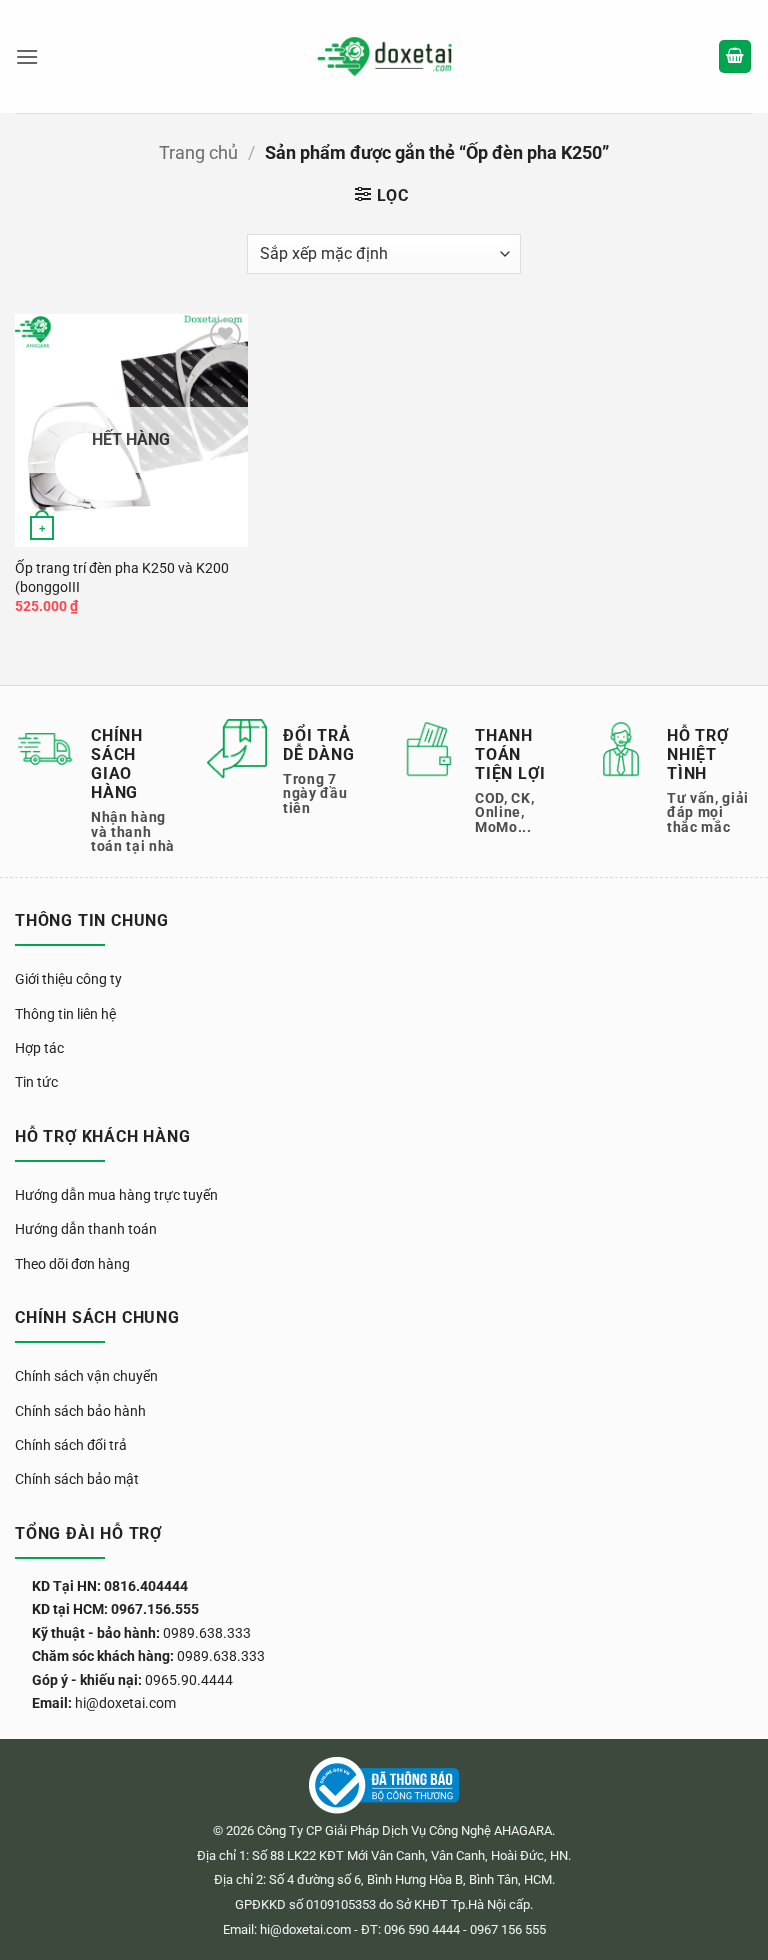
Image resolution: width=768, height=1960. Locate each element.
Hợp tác (39, 1048)
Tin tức (36, 1082)
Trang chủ (198, 152)
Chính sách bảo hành (80, 1411)
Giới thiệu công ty (68, 979)
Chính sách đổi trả (71, 1445)
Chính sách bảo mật (77, 1479)
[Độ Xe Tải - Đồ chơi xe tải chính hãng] (384, 56)
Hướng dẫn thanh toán (86, 1229)
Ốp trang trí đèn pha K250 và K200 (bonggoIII (122, 578)
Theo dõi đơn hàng (72, 1264)
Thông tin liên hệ (65, 1014)
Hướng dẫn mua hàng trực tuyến (116, 1195)
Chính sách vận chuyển (86, 1376)
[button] (27, 56)
